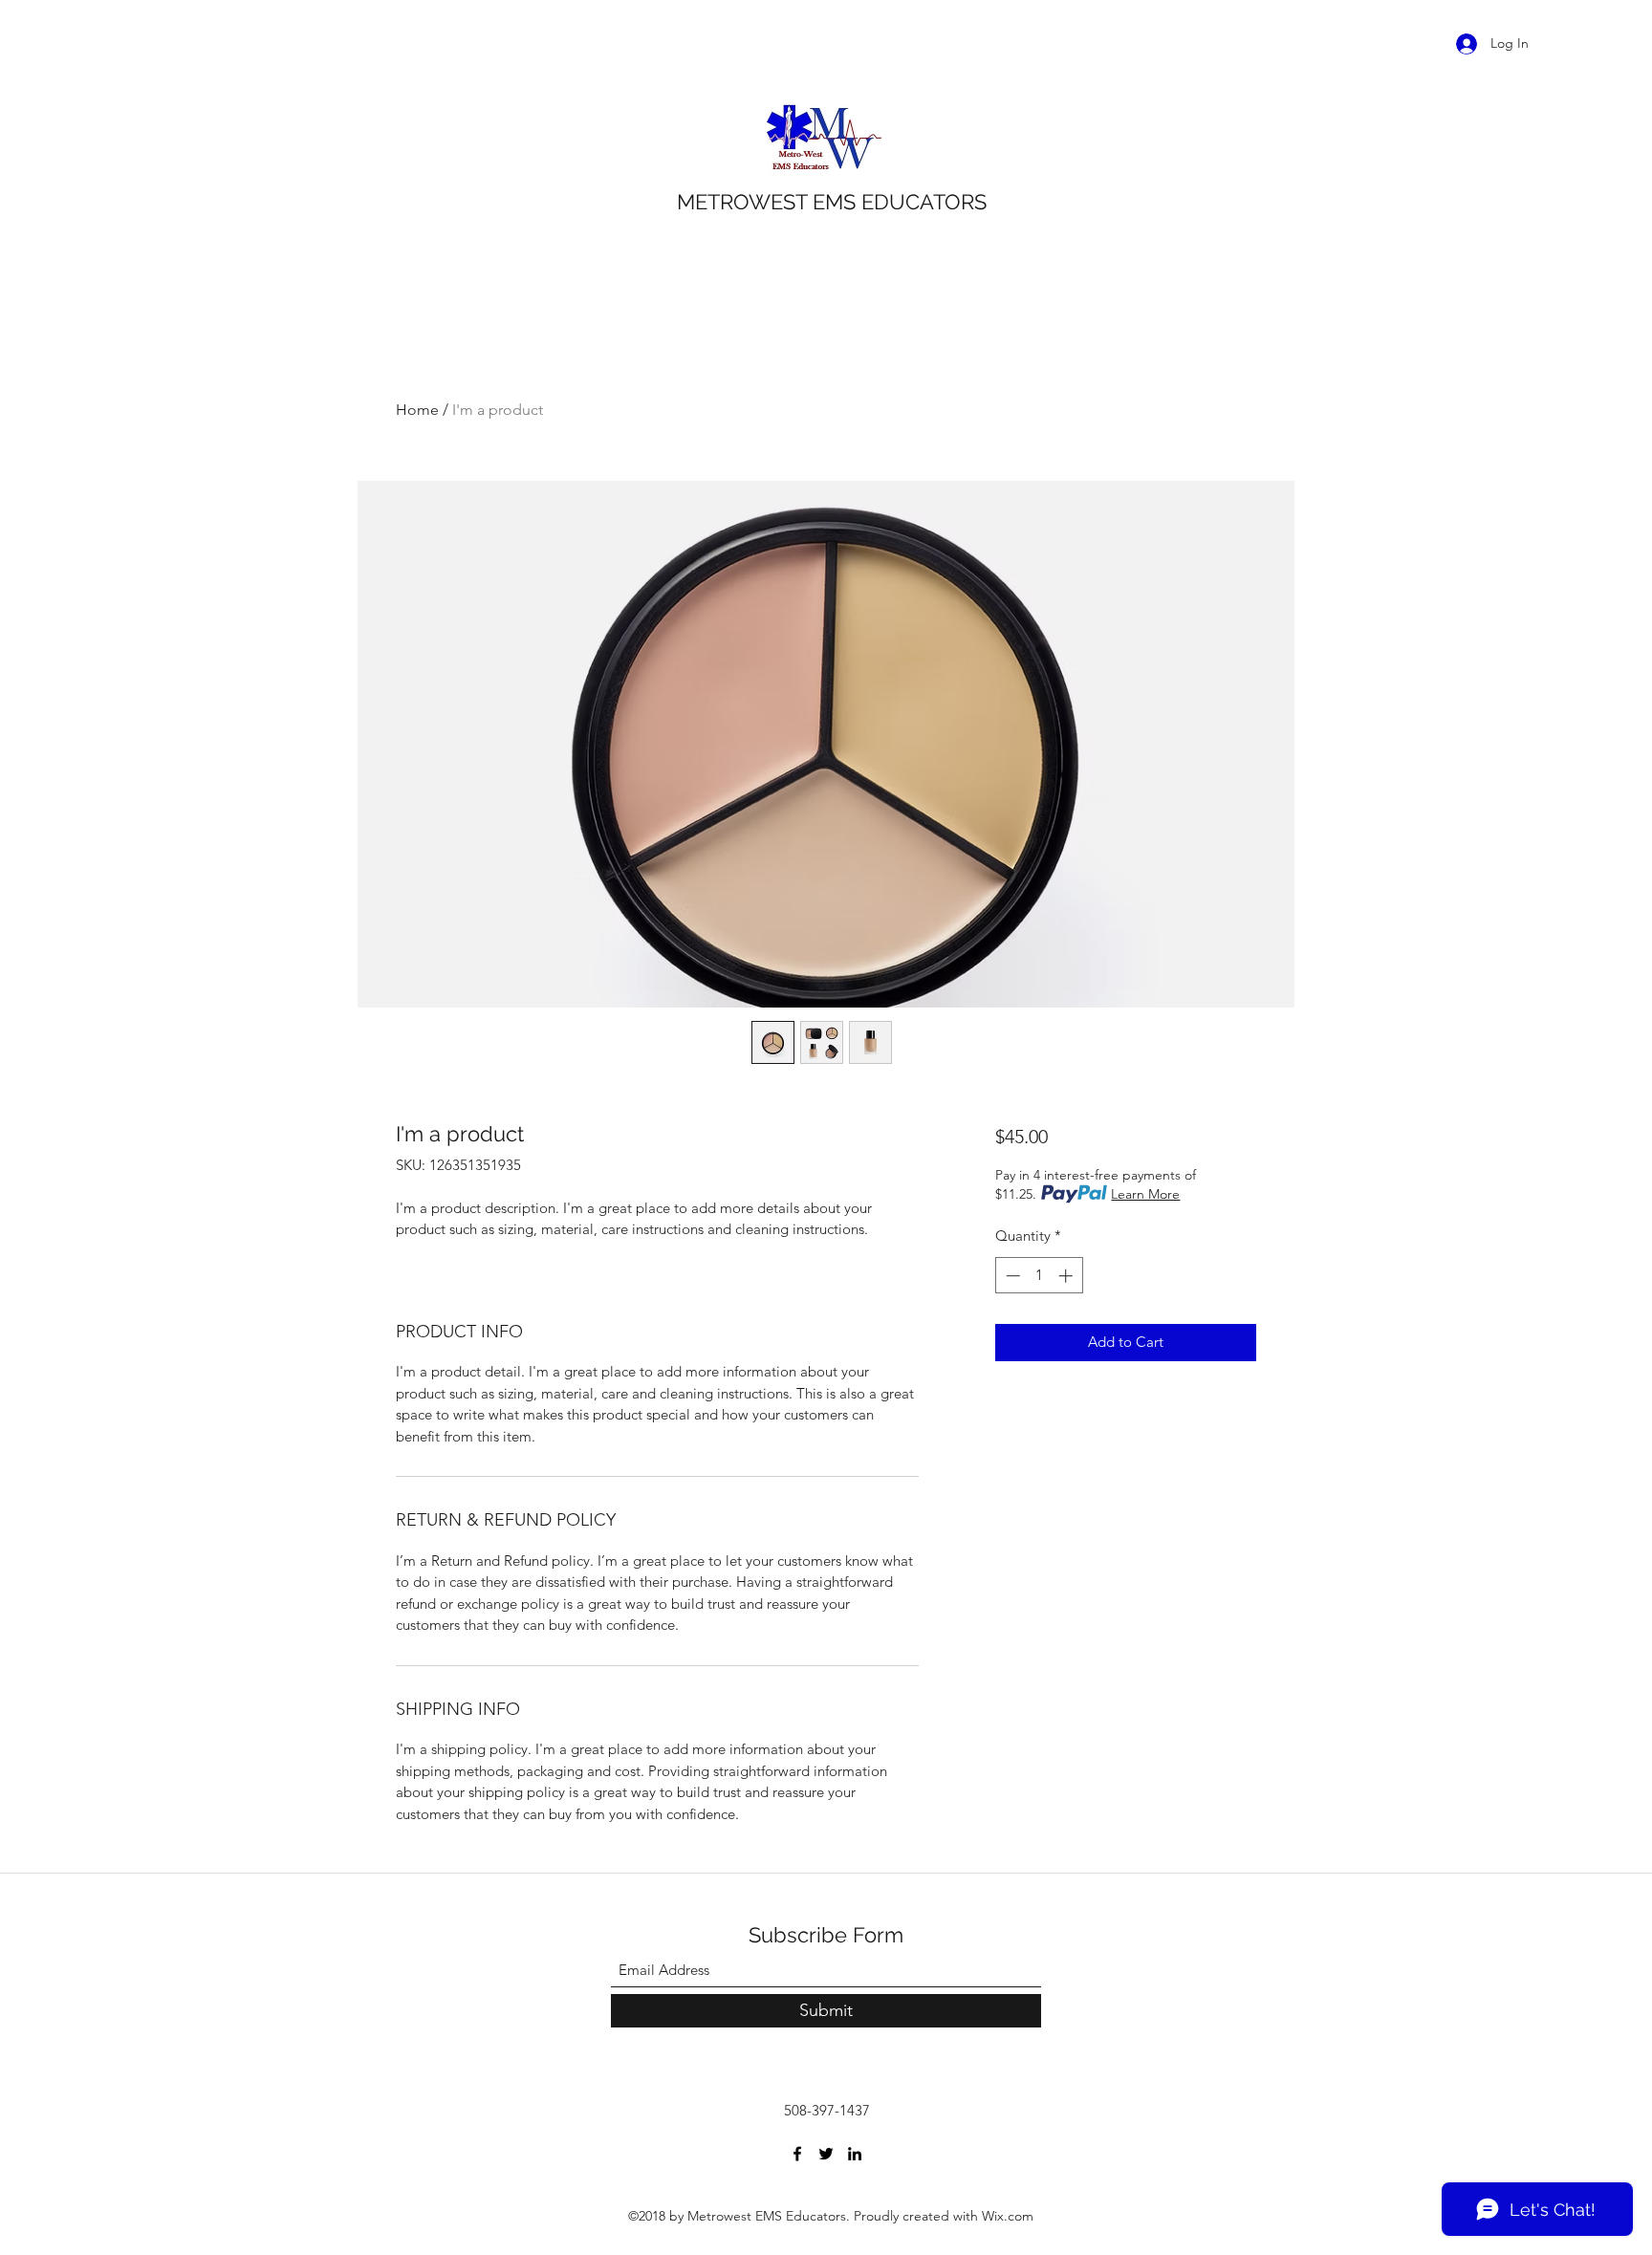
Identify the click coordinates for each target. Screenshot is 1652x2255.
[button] (1564, 43)
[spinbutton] (1039, 1276)
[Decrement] (1011, 1276)
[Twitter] (826, 2154)
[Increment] (1067, 1276)
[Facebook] (797, 2154)
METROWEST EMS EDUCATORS (832, 202)
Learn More (1145, 1194)
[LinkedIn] (855, 2154)
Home (417, 410)
